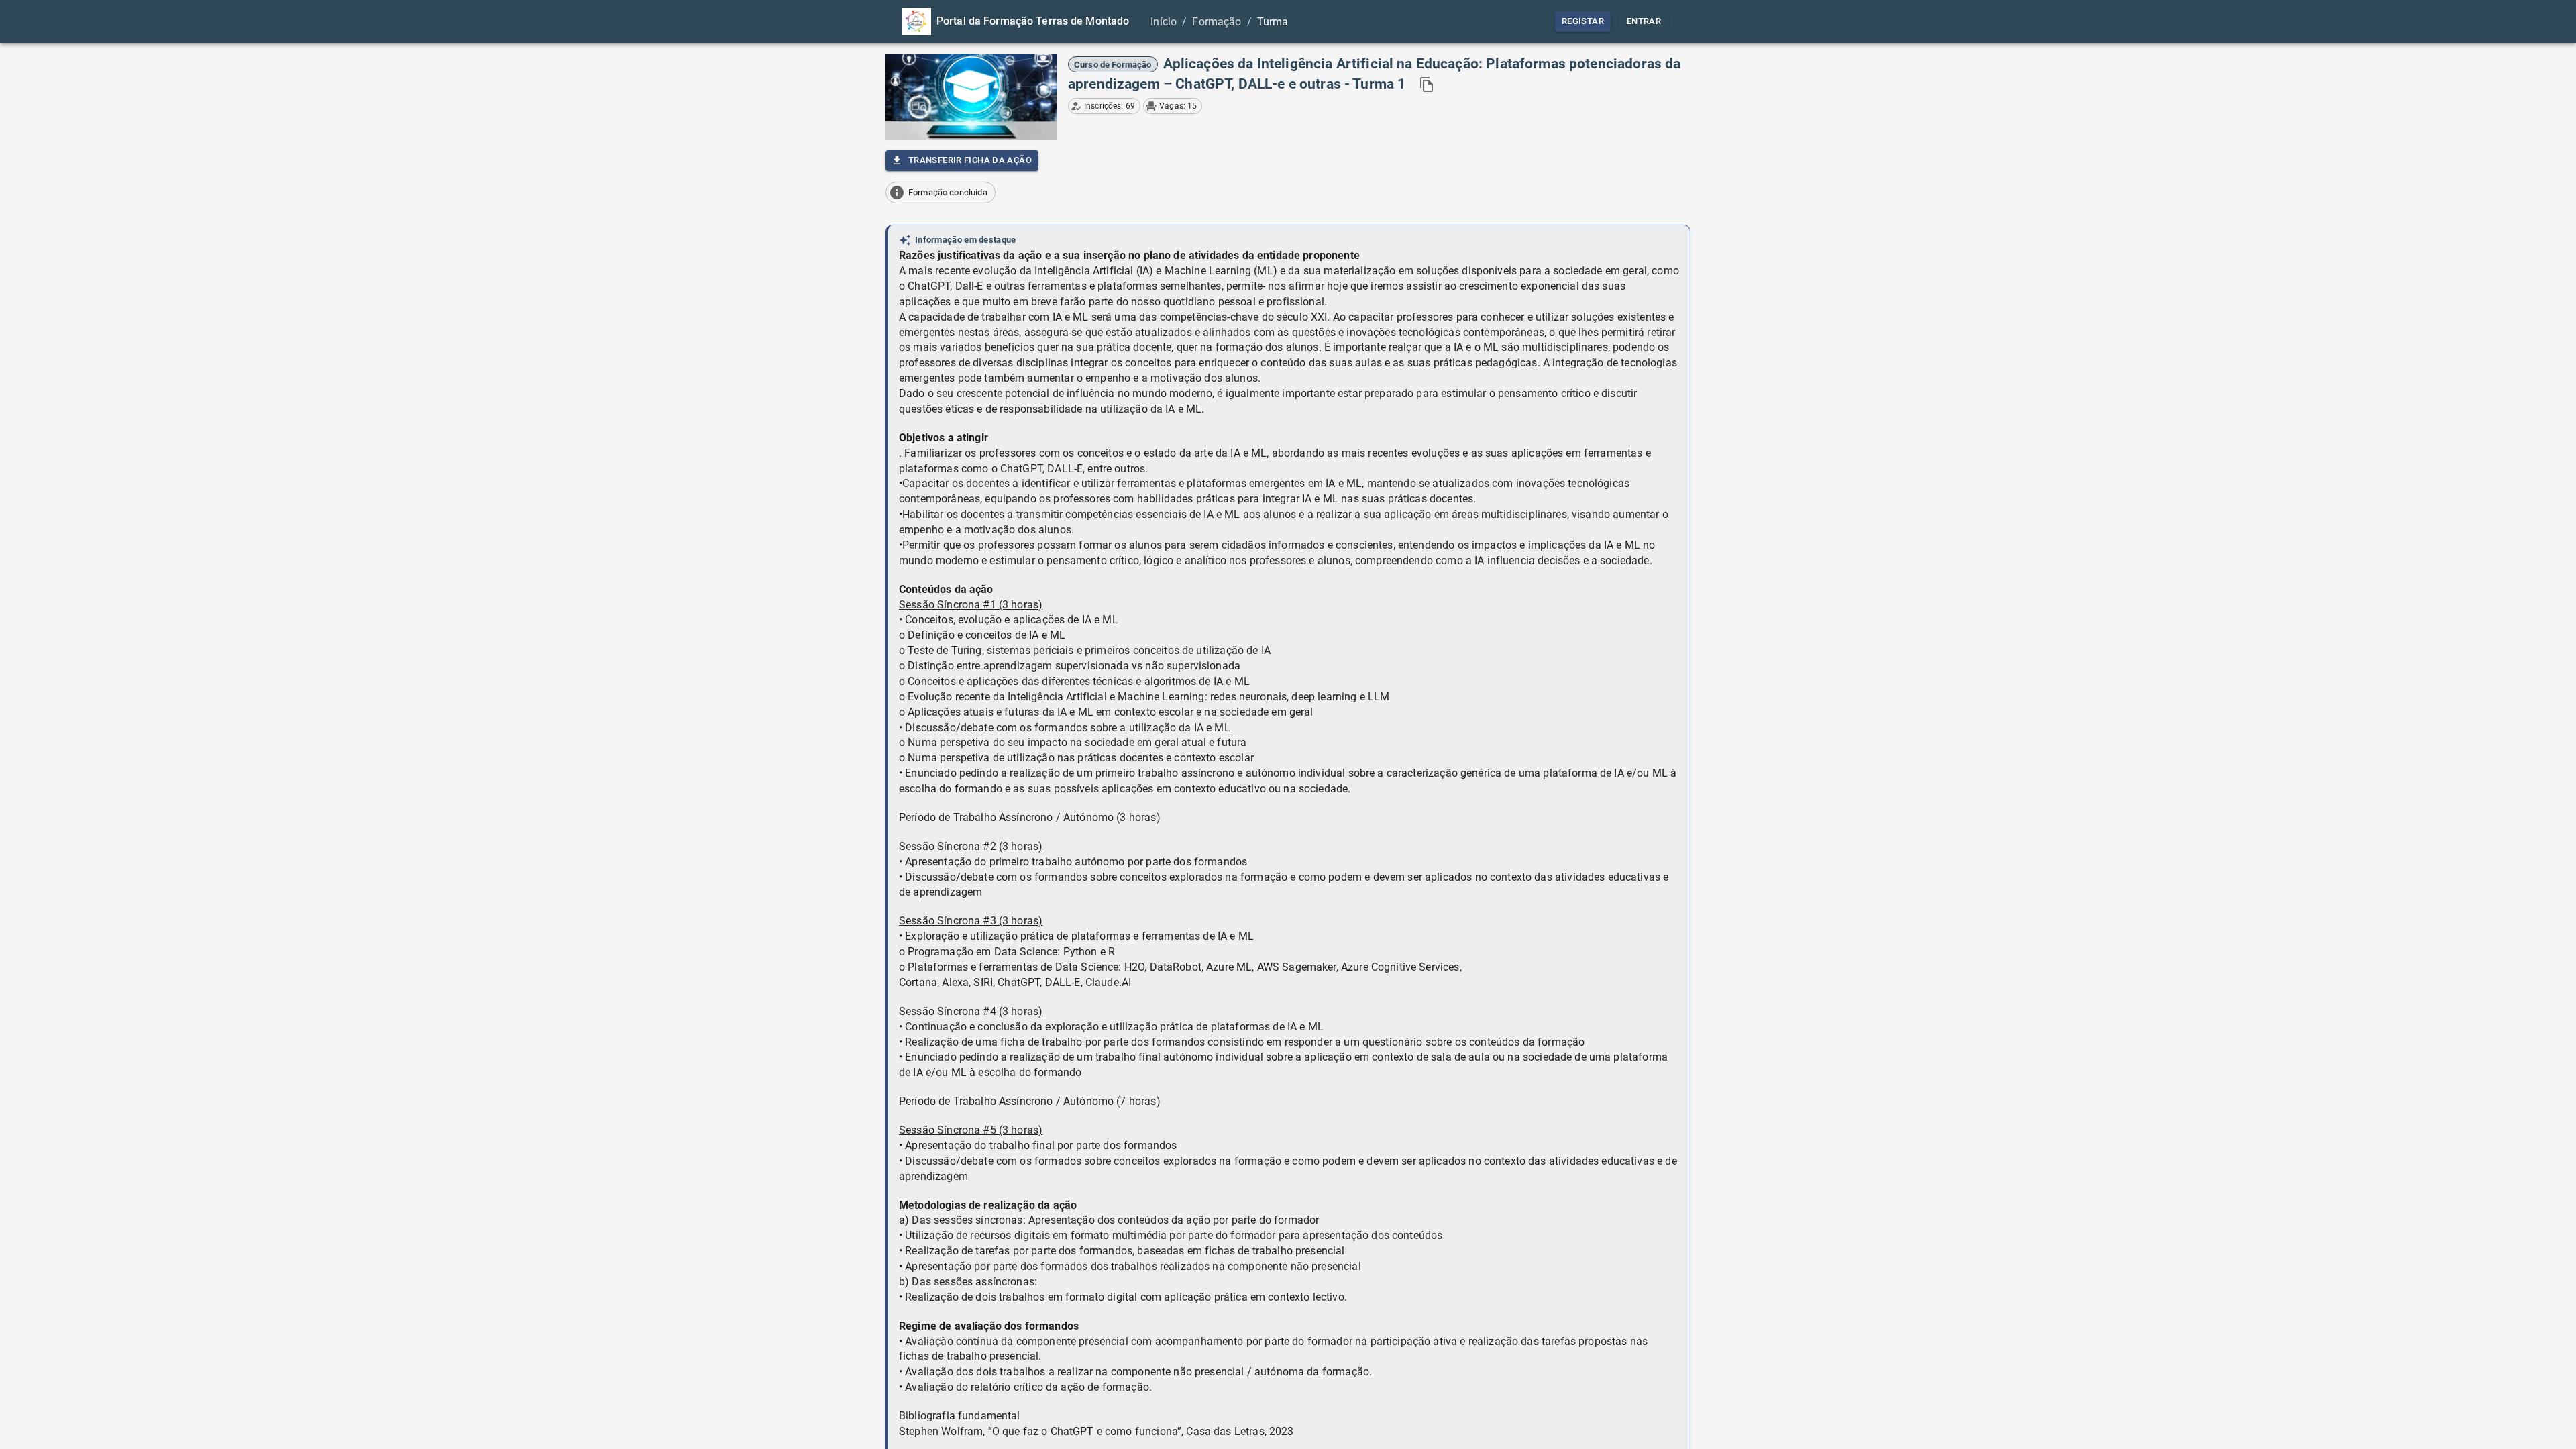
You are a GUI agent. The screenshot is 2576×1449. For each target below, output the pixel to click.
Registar (1583, 21)
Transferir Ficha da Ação (970, 160)
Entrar (1644, 21)
